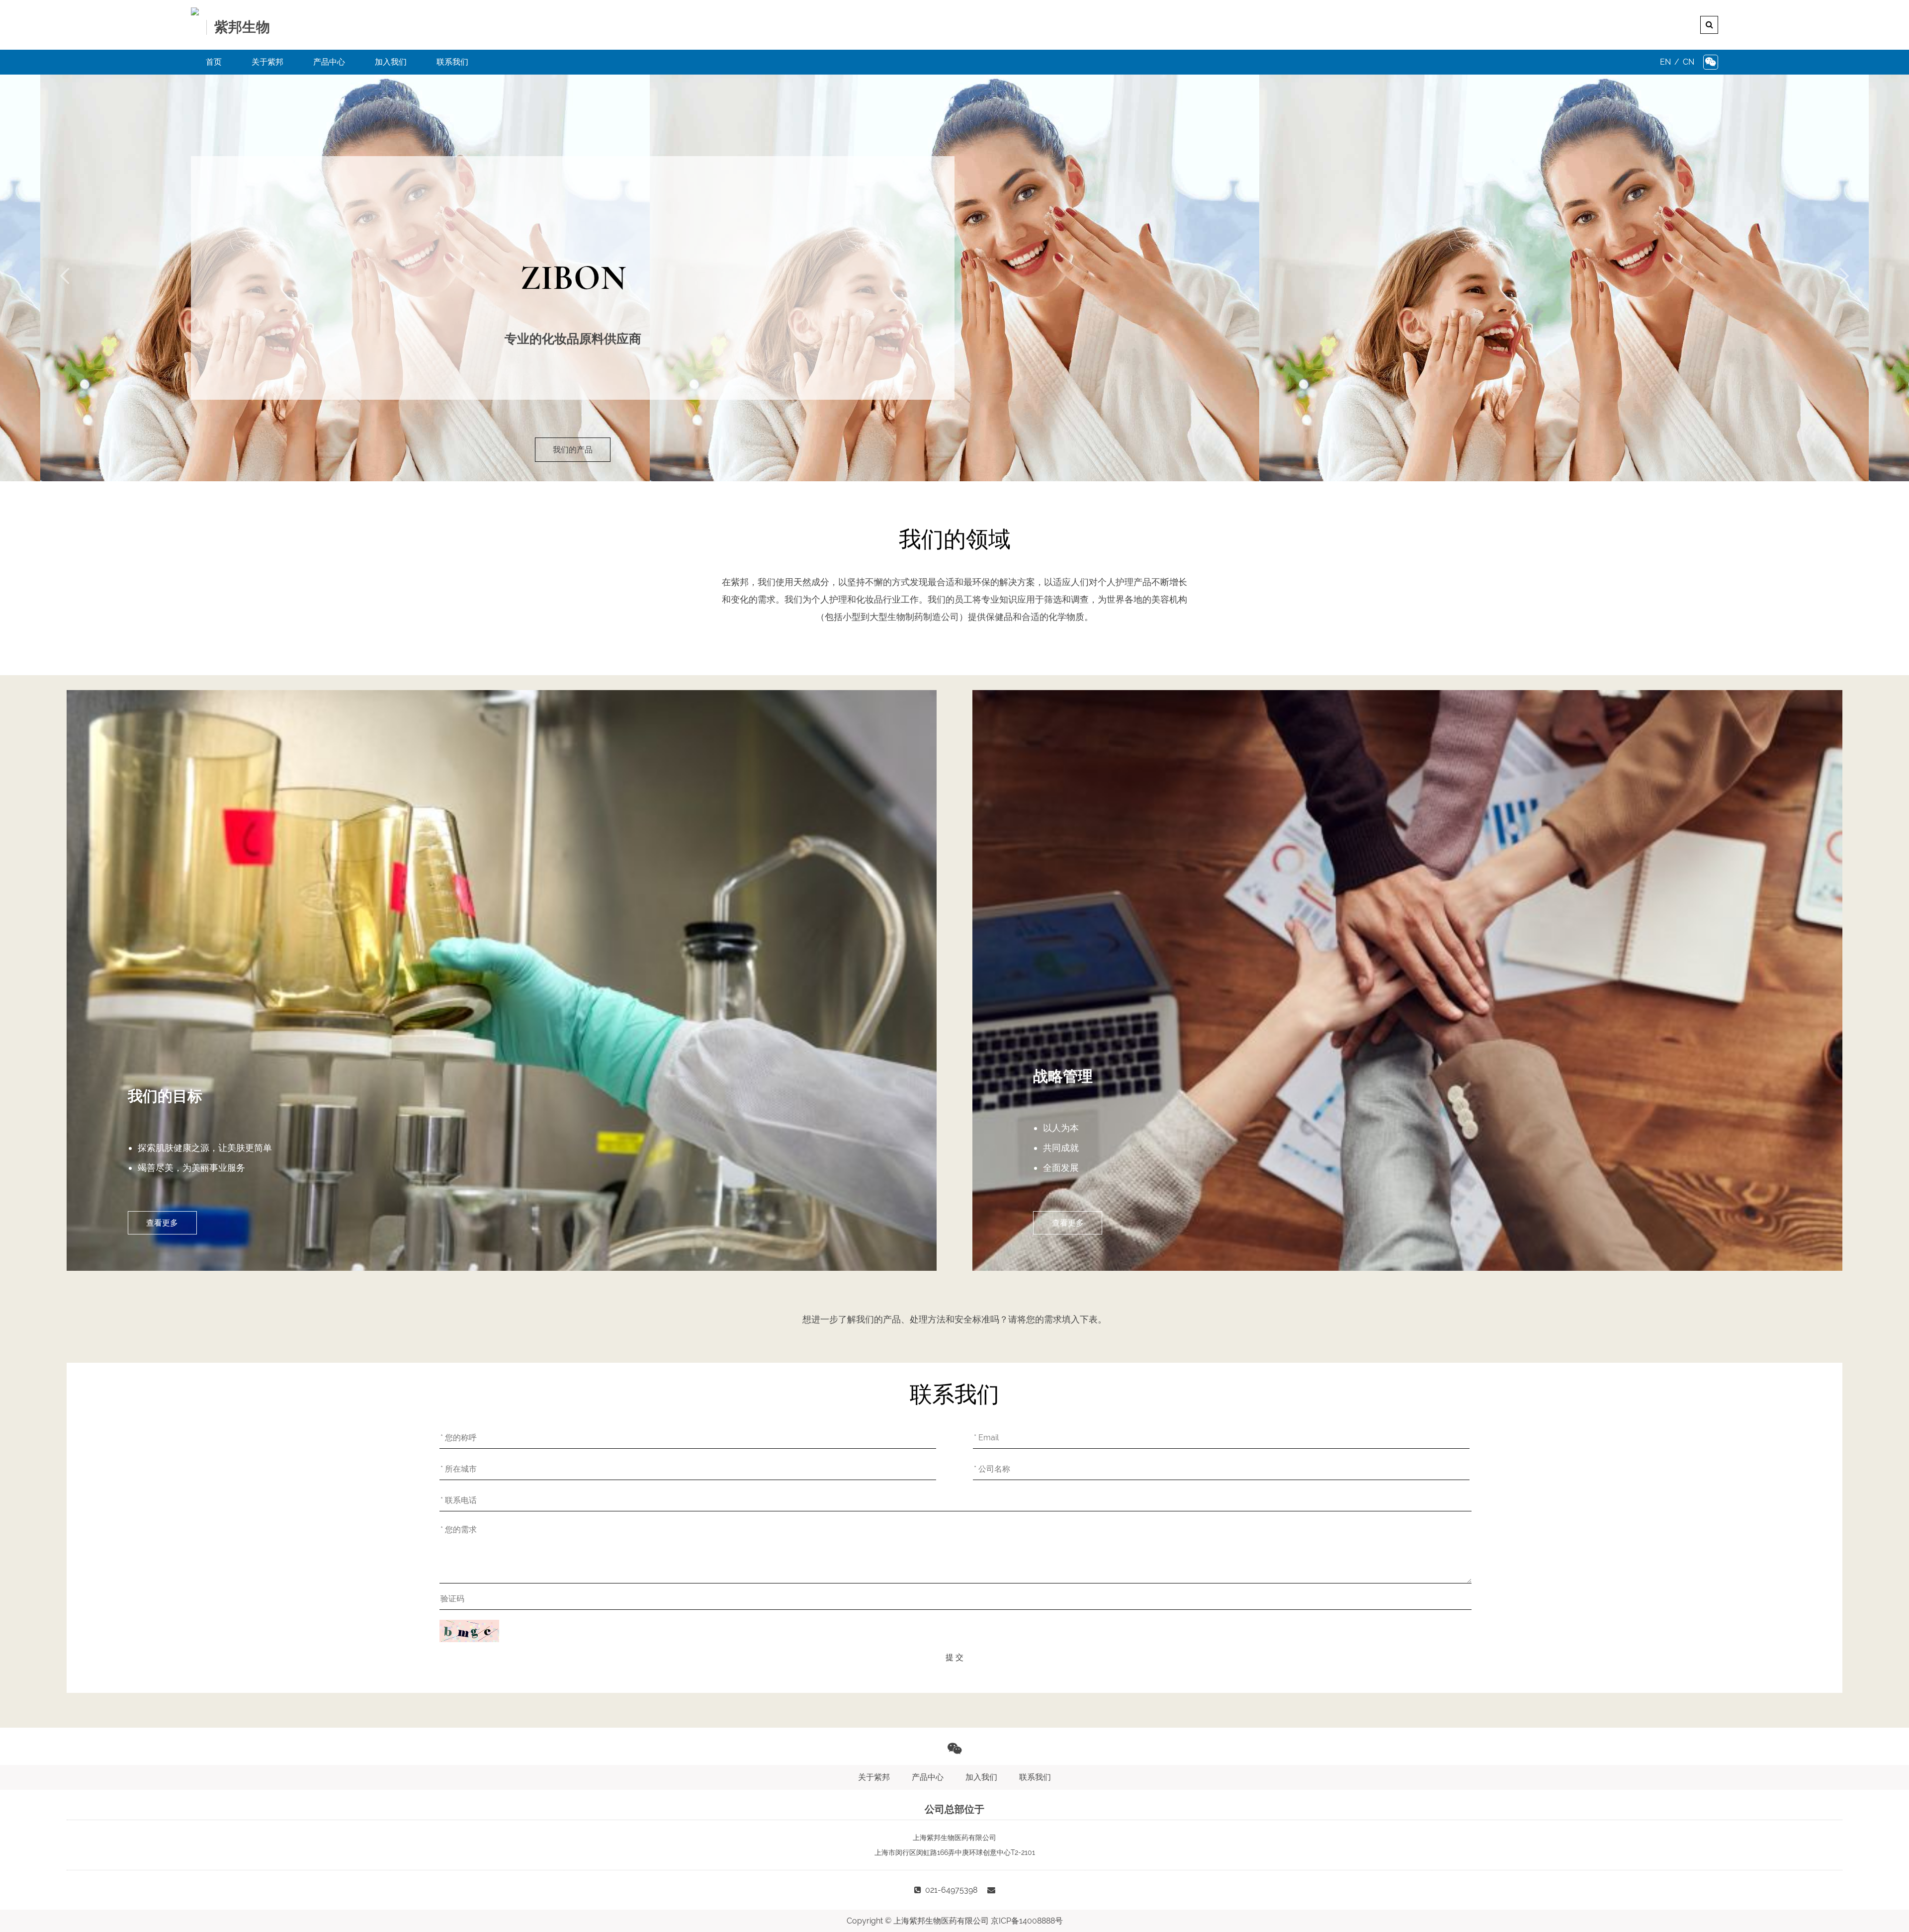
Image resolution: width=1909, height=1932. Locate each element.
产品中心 (329, 62)
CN (1689, 62)
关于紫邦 (267, 62)
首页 (214, 62)
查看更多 (162, 1223)
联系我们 (452, 62)
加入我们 (391, 62)
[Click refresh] (469, 1631)
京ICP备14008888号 (1027, 1921)
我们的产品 (573, 450)
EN (1665, 62)
